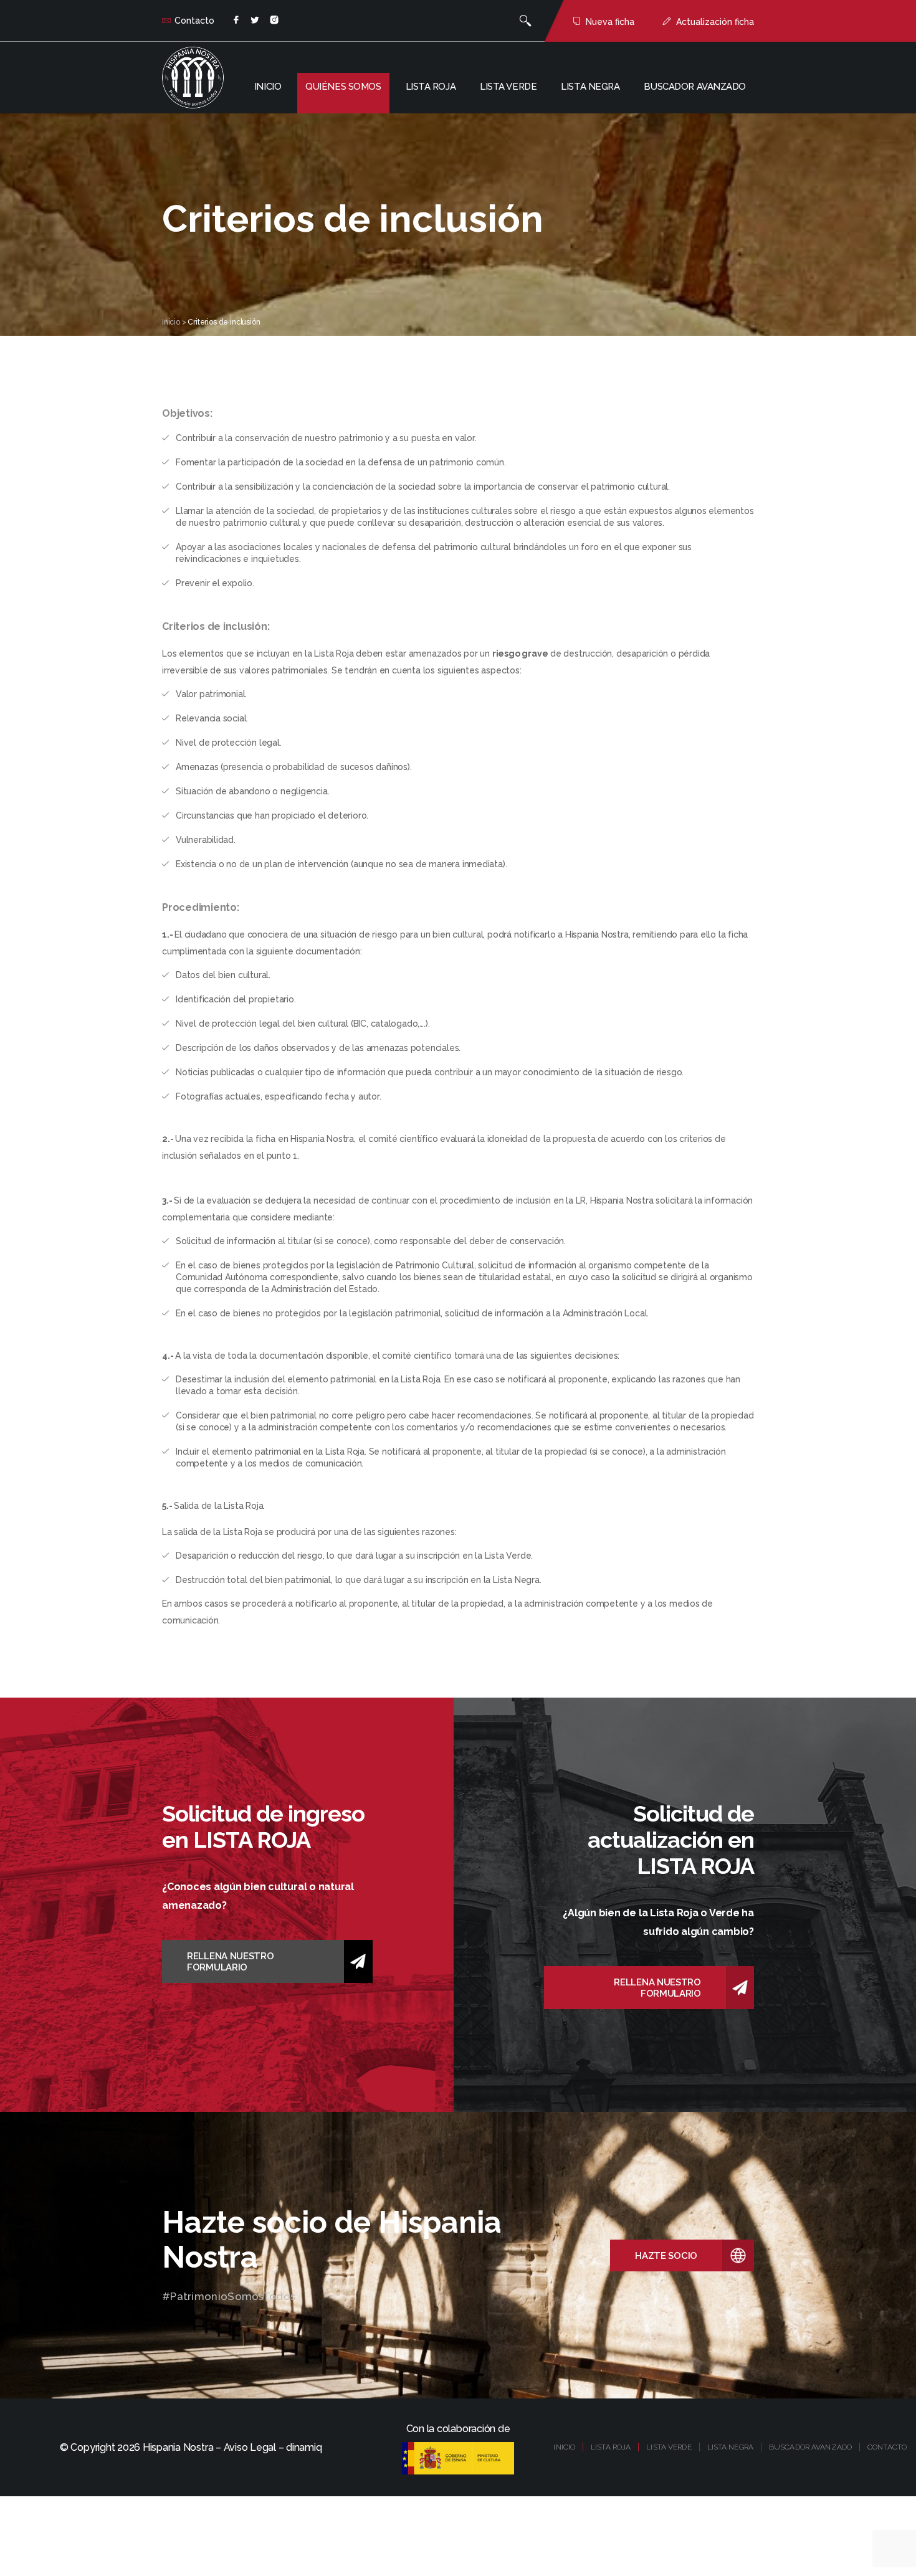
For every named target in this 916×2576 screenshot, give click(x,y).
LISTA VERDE (669, 2447)
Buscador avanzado (695, 87)
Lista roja (431, 87)
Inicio (268, 87)
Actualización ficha (715, 22)
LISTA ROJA (611, 2447)
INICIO (564, 2447)
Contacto (194, 21)
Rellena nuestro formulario (231, 1962)
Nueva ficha (610, 22)
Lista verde (508, 87)
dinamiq (304, 2447)
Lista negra (590, 87)
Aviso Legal (250, 2447)
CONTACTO (887, 2447)
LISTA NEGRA (730, 2447)
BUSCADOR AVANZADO (810, 2447)
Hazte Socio (666, 2256)
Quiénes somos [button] (343, 87)
